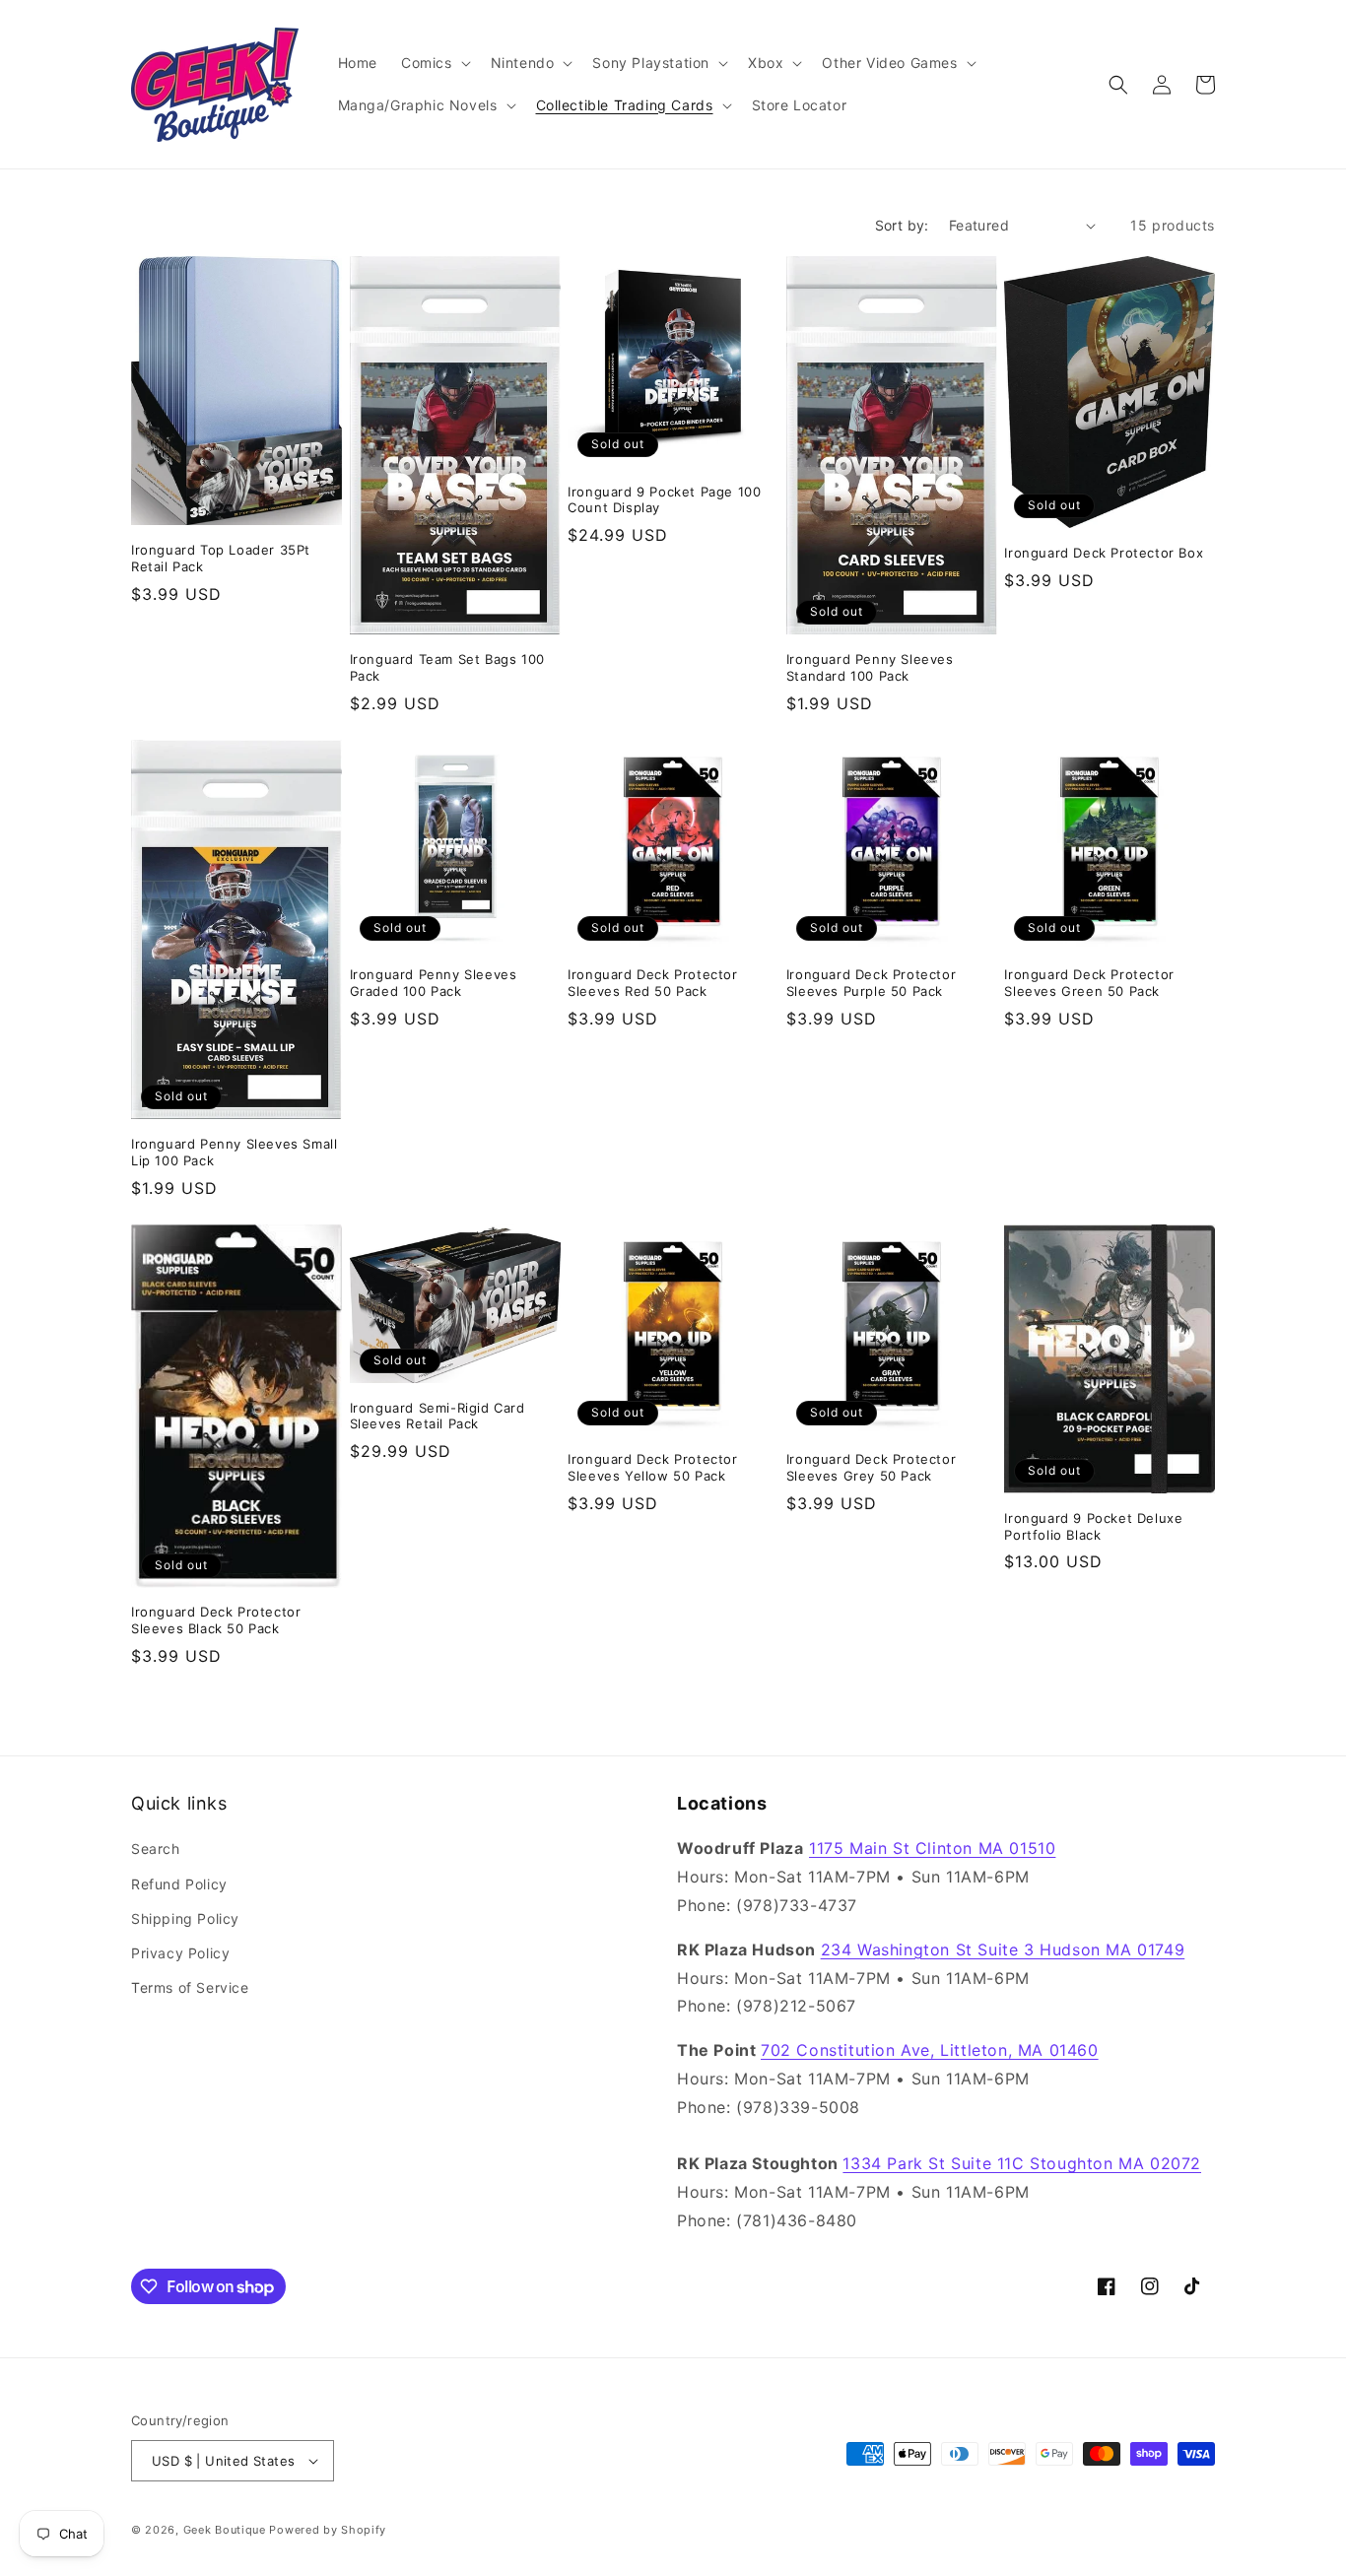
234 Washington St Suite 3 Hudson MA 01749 (1003, 1949)
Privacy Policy (180, 1953)
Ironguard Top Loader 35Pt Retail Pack (221, 558)
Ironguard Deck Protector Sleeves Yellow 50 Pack (652, 1467)
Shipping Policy (185, 1918)
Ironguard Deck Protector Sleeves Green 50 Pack (1089, 983)
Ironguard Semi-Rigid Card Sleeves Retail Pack (437, 1416)
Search (156, 1849)
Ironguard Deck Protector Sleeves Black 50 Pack (216, 1620)
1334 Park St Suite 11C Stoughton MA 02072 (1022, 2163)
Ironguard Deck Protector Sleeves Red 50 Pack (652, 983)
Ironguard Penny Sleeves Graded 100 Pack (434, 983)
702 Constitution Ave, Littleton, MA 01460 (930, 2050)
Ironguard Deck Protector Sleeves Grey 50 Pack (871, 1467)
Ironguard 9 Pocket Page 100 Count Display (664, 500)
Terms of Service (190, 1987)
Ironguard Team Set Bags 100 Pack (447, 667)
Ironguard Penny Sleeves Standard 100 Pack (870, 667)
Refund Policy (179, 1884)
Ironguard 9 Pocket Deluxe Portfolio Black (1093, 1526)
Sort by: (902, 225)
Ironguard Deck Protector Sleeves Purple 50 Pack (871, 983)
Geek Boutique (225, 2530)
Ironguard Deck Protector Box (1104, 553)
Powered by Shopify (328, 2530)
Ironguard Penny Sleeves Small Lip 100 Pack (234, 1152)
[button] (434, 63)
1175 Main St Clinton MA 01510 (932, 1848)
